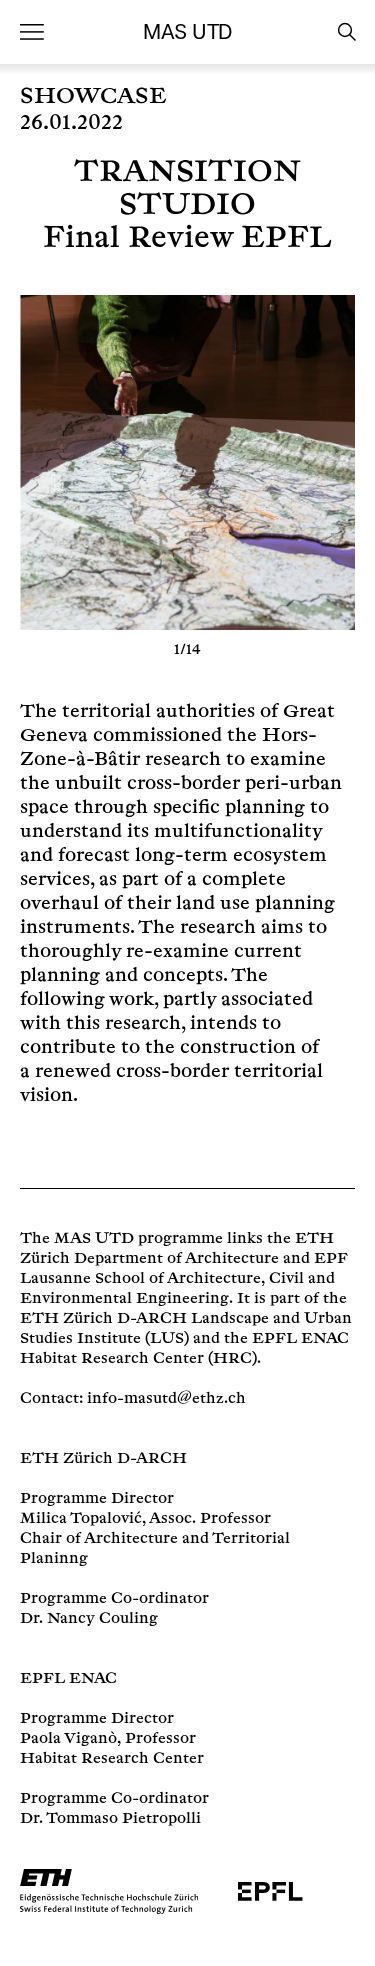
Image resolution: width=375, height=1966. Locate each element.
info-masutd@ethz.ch (166, 1398)
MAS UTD (187, 32)
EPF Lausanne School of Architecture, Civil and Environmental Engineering (184, 1278)
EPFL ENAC (68, 1678)
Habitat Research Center (114, 1358)
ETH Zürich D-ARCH (103, 1458)
